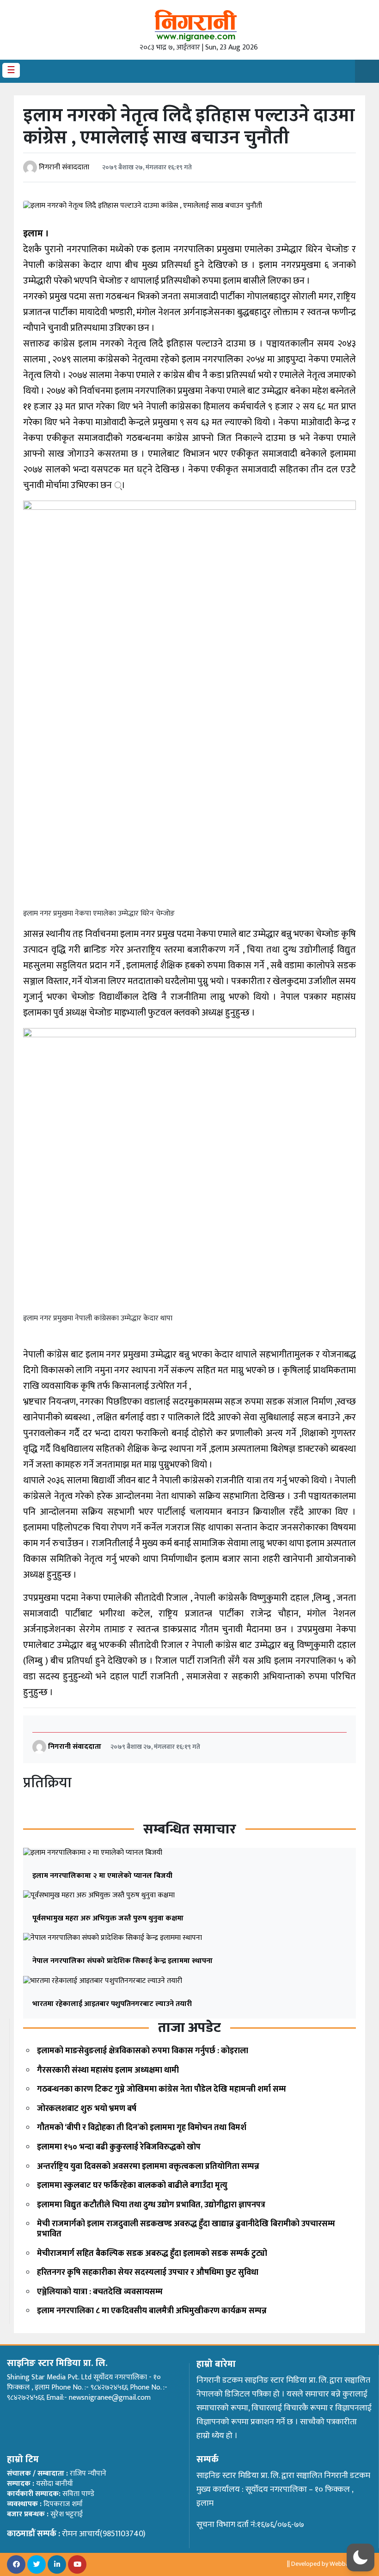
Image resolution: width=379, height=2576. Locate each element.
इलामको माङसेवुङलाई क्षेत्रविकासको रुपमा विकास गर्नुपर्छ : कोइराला (143, 2051)
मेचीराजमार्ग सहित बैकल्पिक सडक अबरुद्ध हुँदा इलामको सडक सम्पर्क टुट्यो (152, 2254)
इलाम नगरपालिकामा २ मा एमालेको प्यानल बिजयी (102, 1876)
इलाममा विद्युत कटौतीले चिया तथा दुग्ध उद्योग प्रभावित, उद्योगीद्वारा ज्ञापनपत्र (151, 2205)
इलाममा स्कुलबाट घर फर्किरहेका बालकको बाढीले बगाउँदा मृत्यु (132, 2186)
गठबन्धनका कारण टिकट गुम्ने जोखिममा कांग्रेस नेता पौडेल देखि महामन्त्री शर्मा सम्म (162, 2089)
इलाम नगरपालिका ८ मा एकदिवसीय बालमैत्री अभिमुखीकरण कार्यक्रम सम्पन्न (152, 2311)
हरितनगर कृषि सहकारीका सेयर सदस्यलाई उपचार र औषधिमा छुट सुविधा (148, 2273)
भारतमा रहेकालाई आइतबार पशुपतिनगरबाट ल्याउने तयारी (112, 2004)
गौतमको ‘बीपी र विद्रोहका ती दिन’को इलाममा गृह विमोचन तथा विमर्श (142, 2128)
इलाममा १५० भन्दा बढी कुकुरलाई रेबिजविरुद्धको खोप (119, 2147)
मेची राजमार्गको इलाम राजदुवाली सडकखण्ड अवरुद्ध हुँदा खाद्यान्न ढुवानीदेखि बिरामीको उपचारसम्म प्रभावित (186, 2229)
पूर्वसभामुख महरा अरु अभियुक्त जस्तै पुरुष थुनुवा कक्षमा (108, 1918)
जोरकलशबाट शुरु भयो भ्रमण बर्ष (87, 2109)
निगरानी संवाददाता (64, 167)
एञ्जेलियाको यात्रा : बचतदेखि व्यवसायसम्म (100, 2292)
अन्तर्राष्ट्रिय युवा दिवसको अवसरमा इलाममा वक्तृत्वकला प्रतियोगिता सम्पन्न (148, 2167)
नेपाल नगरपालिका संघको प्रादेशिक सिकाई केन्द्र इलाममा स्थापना (122, 1961)
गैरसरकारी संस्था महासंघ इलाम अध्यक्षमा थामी (108, 2070)
